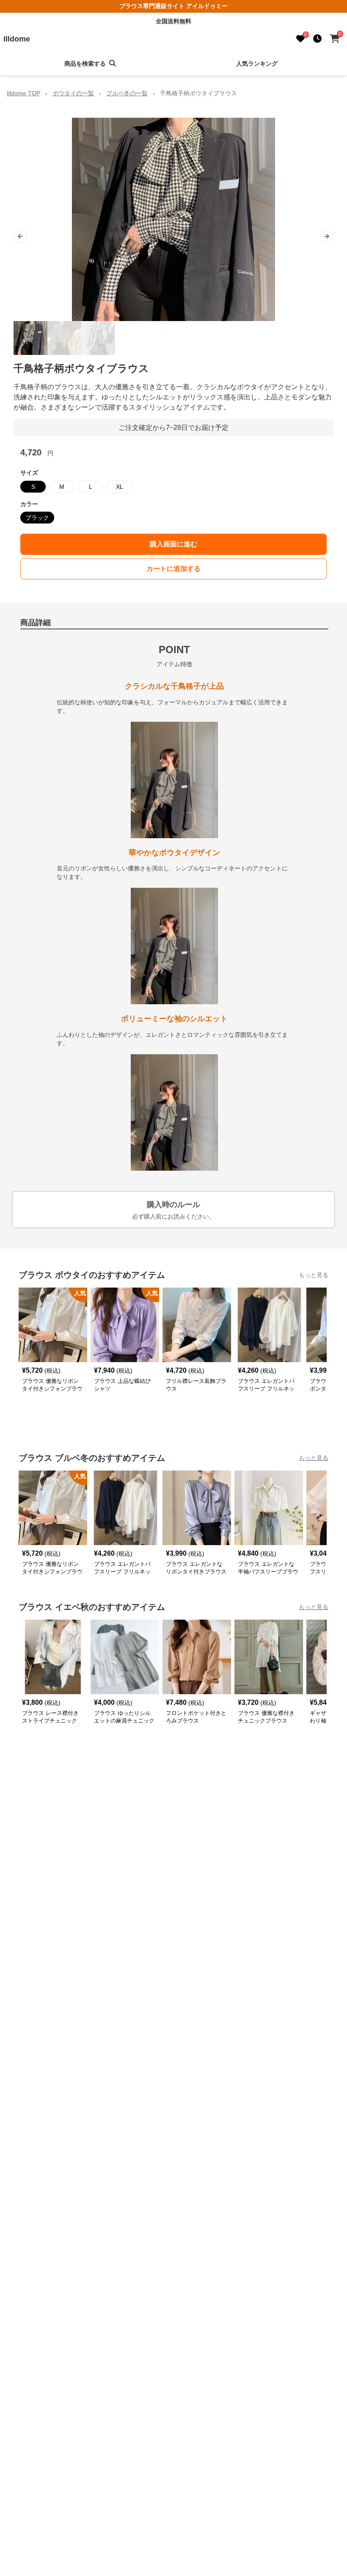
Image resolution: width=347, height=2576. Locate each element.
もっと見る (314, 1275)
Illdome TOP (23, 93)
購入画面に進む (173, 544)
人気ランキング (257, 64)
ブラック (37, 518)
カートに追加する (173, 569)
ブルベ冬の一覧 (127, 93)
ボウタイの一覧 (73, 93)
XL (120, 487)
